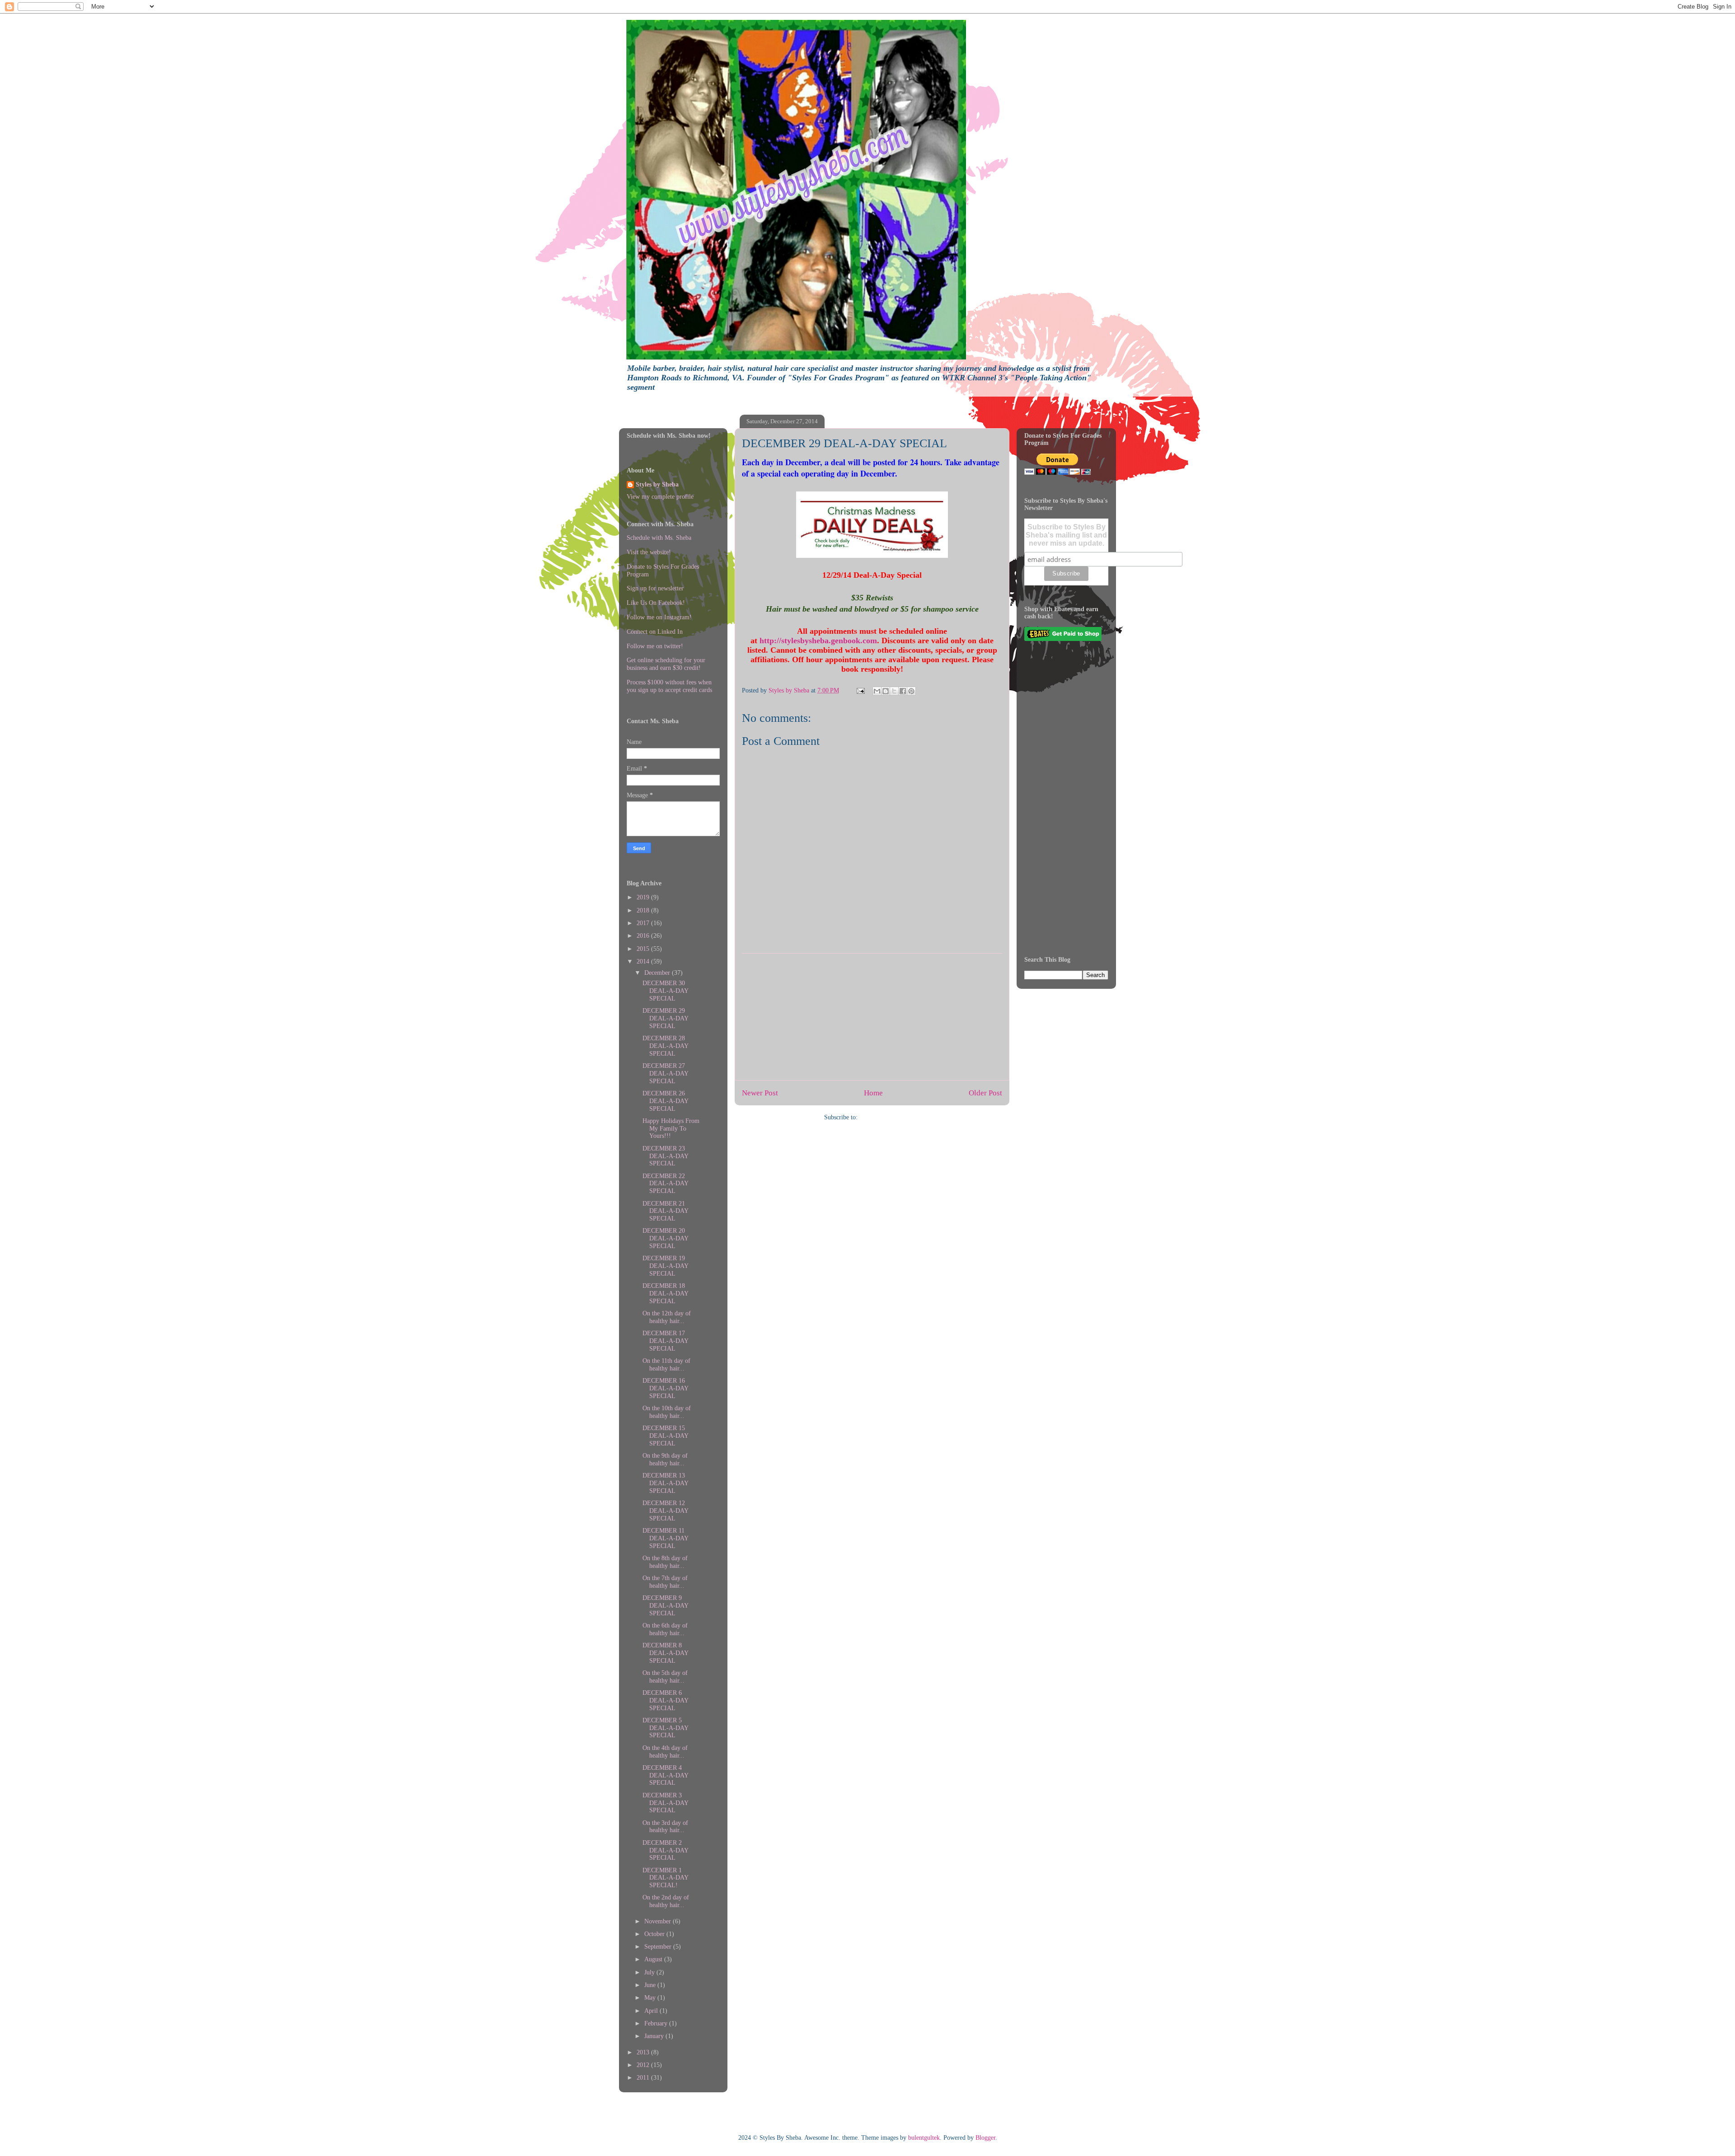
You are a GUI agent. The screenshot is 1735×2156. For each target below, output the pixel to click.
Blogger (985, 2138)
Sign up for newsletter (655, 588)
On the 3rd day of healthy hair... (665, 1827)
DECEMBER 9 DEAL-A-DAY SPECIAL (665, 1606)
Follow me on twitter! (655, 646)
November (659, 1921)
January (655, 2036)
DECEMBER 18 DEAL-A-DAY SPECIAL (665, 1293)
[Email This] (877, 691)
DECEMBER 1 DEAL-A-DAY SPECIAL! (665, 1878)
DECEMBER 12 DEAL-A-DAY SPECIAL (665, 1511)
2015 (644, 949)
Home (873, 1093)
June (651, 1985)
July (650, 1972)
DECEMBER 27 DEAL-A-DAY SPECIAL (665, 1073)
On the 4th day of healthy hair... (665, 1752)
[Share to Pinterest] (911, 691)
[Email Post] (860, 690)
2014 (644, 961)
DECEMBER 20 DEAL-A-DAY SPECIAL (665, 1238)
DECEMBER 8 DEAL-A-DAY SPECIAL (665, 1653)
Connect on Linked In (655, 632)
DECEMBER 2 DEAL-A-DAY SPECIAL (665, 1850)
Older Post (985, 1093)
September (659, 1947)
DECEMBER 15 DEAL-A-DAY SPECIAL (665, 1436)
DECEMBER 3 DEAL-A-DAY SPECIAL (665, 1803)
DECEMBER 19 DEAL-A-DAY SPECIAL (665, 1266)
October (655, 1934)
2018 (644, 910)
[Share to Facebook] (903, 691)
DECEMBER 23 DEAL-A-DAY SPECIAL (665, 1156)
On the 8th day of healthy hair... (665, 1562)
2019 (644, 897)
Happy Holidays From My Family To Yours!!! (671, 1129)
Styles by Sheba (657, 484)
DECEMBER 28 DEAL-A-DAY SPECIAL (665, 1046)
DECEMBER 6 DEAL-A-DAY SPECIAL (665, 1700)
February (657, 2023)
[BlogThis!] (886, 691)
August (654, 1959)
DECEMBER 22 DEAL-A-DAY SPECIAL (665, 1184)
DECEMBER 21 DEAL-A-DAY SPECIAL (665, 1211)
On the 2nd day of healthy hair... (666, 1901)
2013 (644, 2052)
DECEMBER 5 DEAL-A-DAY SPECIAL (665, 1728)
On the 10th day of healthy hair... (667, 1412)
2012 (644, 2065)
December (658, 973)
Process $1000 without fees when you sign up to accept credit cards (669, 686)
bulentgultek (924, 2138)
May (651, 1998)
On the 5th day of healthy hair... (665, 1677)
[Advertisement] (872, 1017)
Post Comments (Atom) (890, 1117)
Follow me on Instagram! (659, 617)
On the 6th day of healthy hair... (665, 1629)
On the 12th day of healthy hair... (667, 1317)
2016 (644, 936)
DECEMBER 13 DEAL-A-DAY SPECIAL (665, 1483)
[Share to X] (894, 691)
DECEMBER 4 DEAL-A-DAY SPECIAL (665, 1775)
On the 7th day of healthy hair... (665, 1582)
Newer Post (760, 1093)
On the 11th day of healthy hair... (666, 1365)
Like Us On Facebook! (656, 603)
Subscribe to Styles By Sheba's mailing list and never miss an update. (1066, 535)
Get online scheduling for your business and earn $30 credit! (666, 664)
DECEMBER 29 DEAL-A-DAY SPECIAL (665, 1018)
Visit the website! (649, 552)
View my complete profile (660, 497)
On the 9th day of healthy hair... (665, 1459)
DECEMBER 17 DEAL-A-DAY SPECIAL (665, 1341)
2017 (644, 923)
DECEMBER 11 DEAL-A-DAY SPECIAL (665, 1538)
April (652, 2011)
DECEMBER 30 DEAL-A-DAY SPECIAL (665, 991)
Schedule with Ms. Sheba (659, 538)
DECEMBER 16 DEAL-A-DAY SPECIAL (665, 1388)
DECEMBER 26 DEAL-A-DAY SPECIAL (665, 1101)
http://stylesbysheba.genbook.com (818, 641)
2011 (644, 2078)
